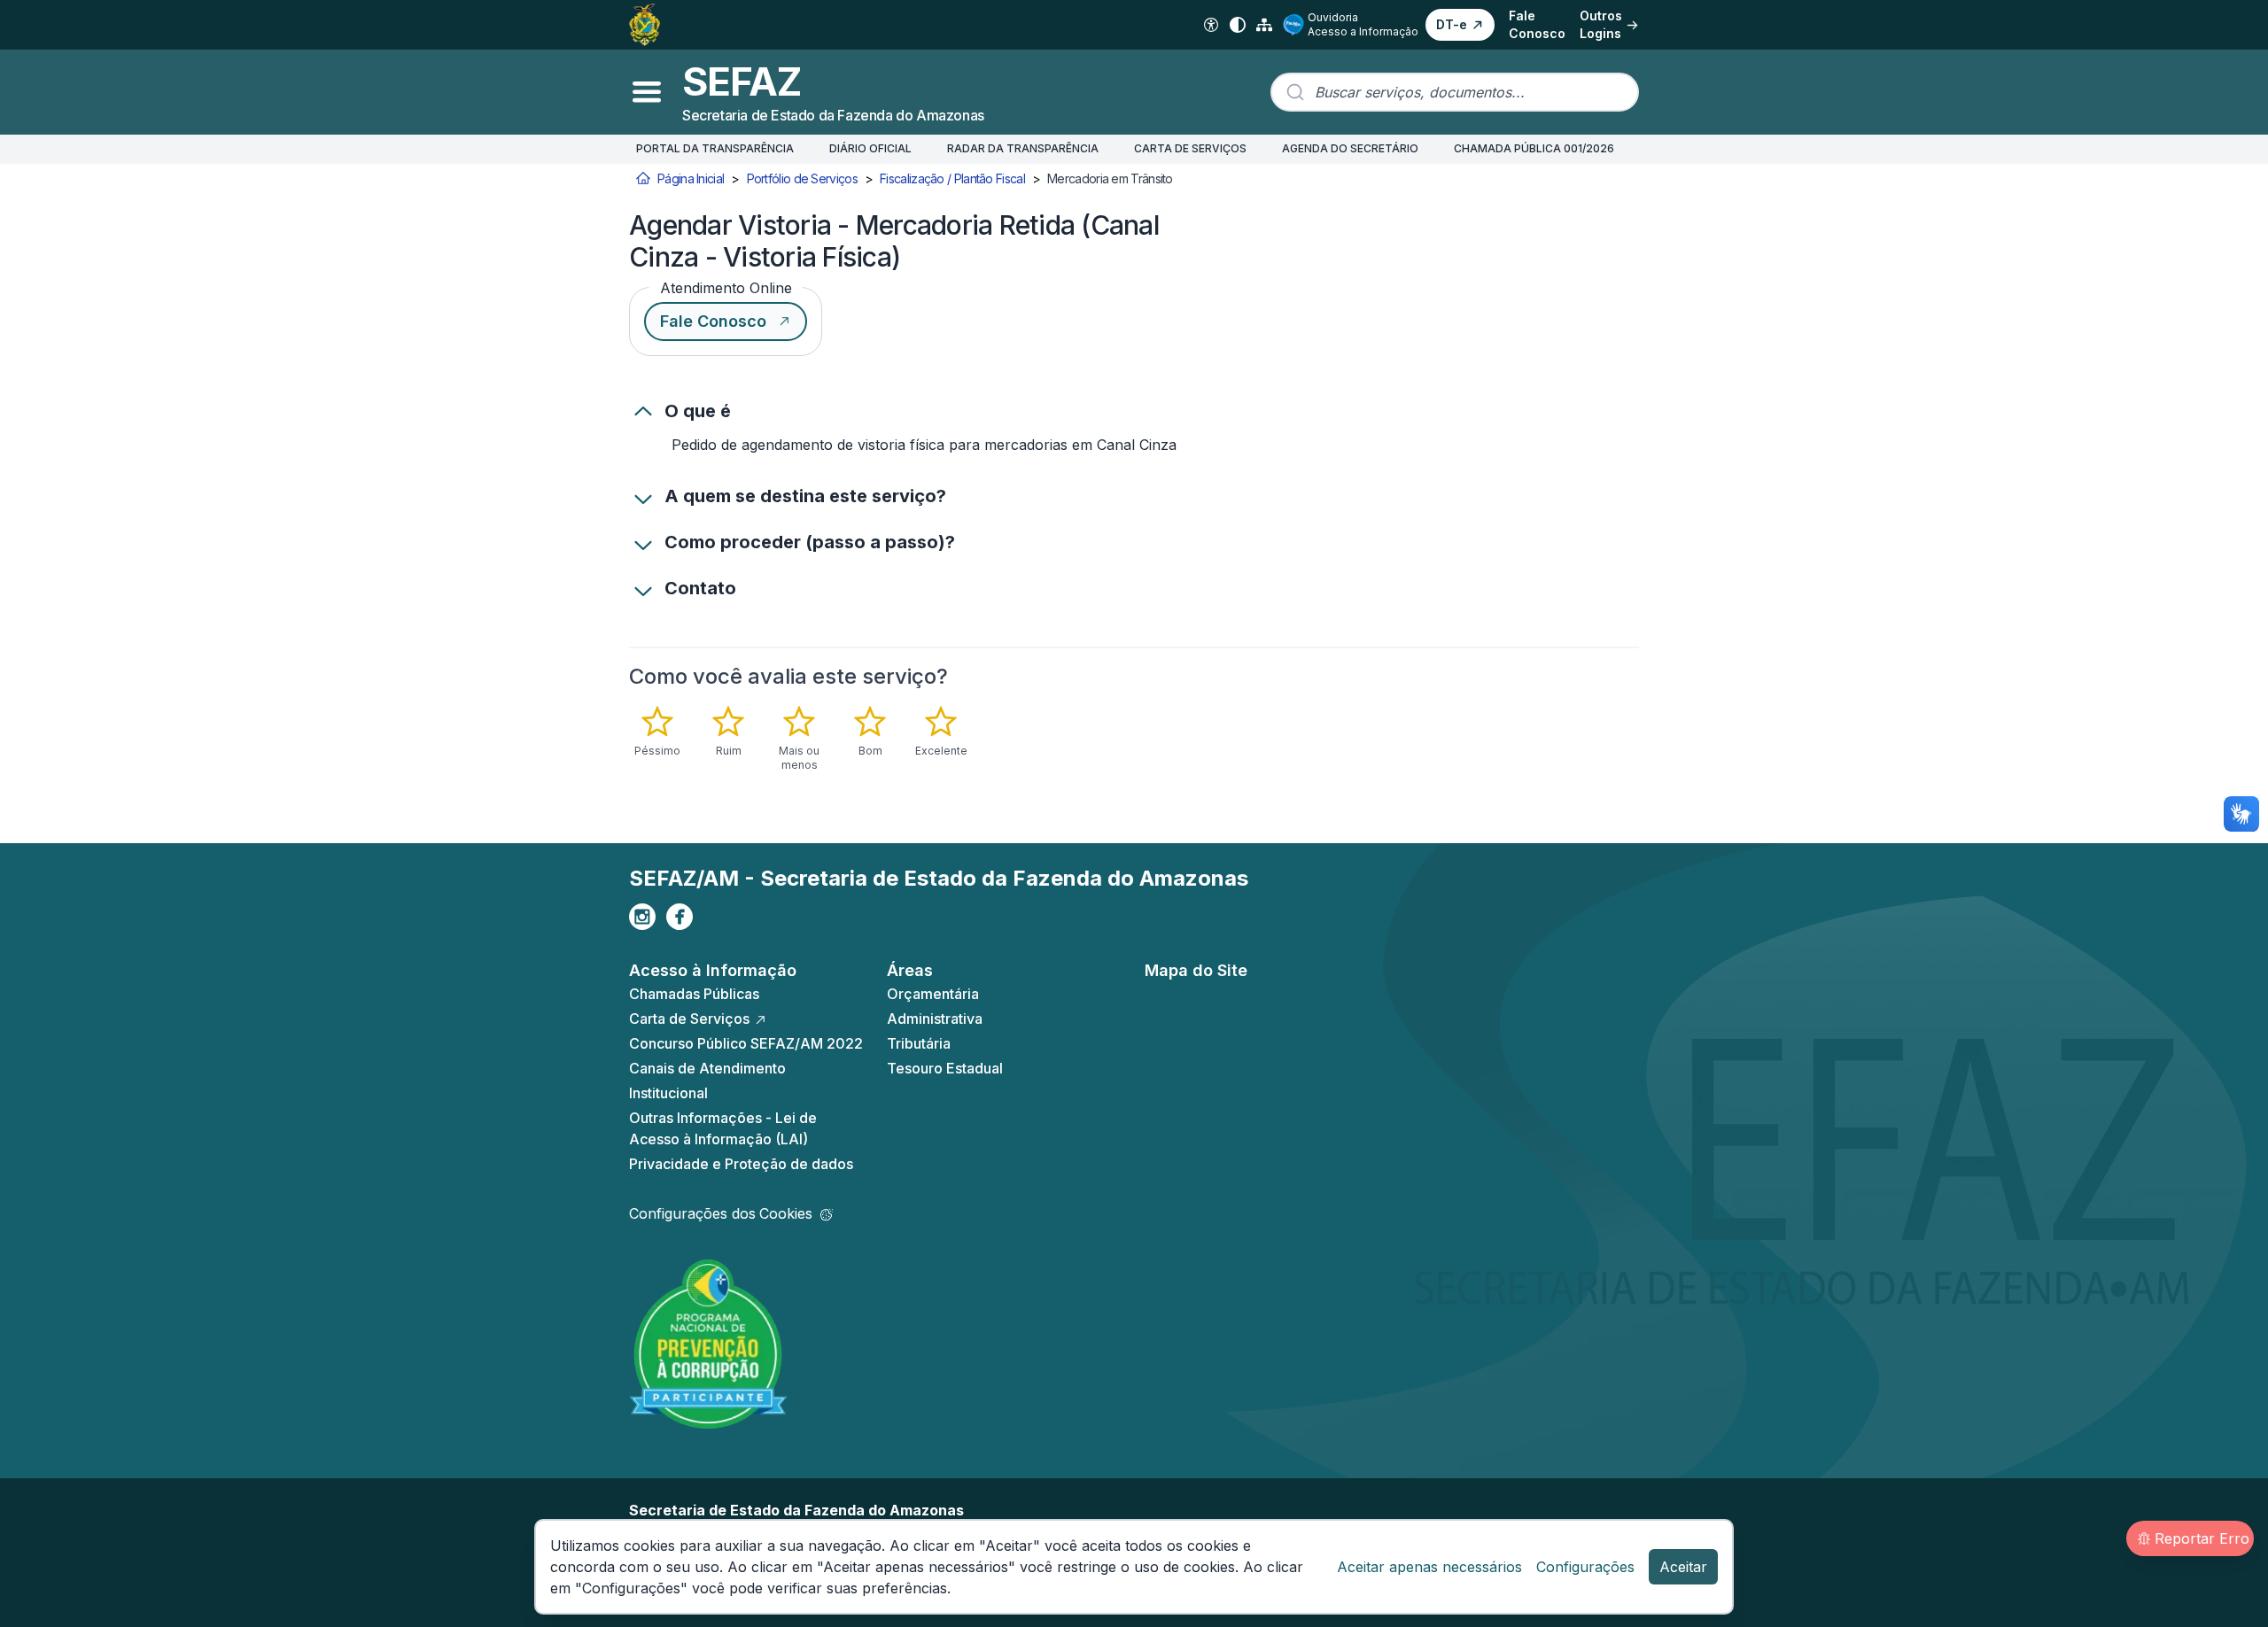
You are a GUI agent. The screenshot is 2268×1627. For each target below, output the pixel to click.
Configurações (1585, 1567)
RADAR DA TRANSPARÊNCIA (1023, 148)
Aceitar (1683, 1567)
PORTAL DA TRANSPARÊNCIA (715, 148)
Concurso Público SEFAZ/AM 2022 (746, 1043)
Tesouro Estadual (945, 1068)
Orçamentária (933, 994)
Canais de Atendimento (707, 1068)
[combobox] (1455, 92)
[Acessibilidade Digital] (1211, 25)
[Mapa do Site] (1264, 25)
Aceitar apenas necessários (1429, 1567)
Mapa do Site (1196, 970)
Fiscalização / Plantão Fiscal (952, 178)
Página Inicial (691, 178)
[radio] (657, 732)
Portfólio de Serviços (802, 178)
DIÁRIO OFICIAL (870, 148)
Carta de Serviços (689, 1019)
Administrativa (935, 1019)
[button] (1460, 25)
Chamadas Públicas (694, 994)
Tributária (919, 1043)
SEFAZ (742, 81)
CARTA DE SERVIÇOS (1190, 148)
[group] (827, 739)
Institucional (668, 1093)
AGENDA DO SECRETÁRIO (1350, 148)
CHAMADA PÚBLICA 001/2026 (1534, 148)
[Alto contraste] (1238, 25)
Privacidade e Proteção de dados (741, 1164)
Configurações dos (721, 1213)
